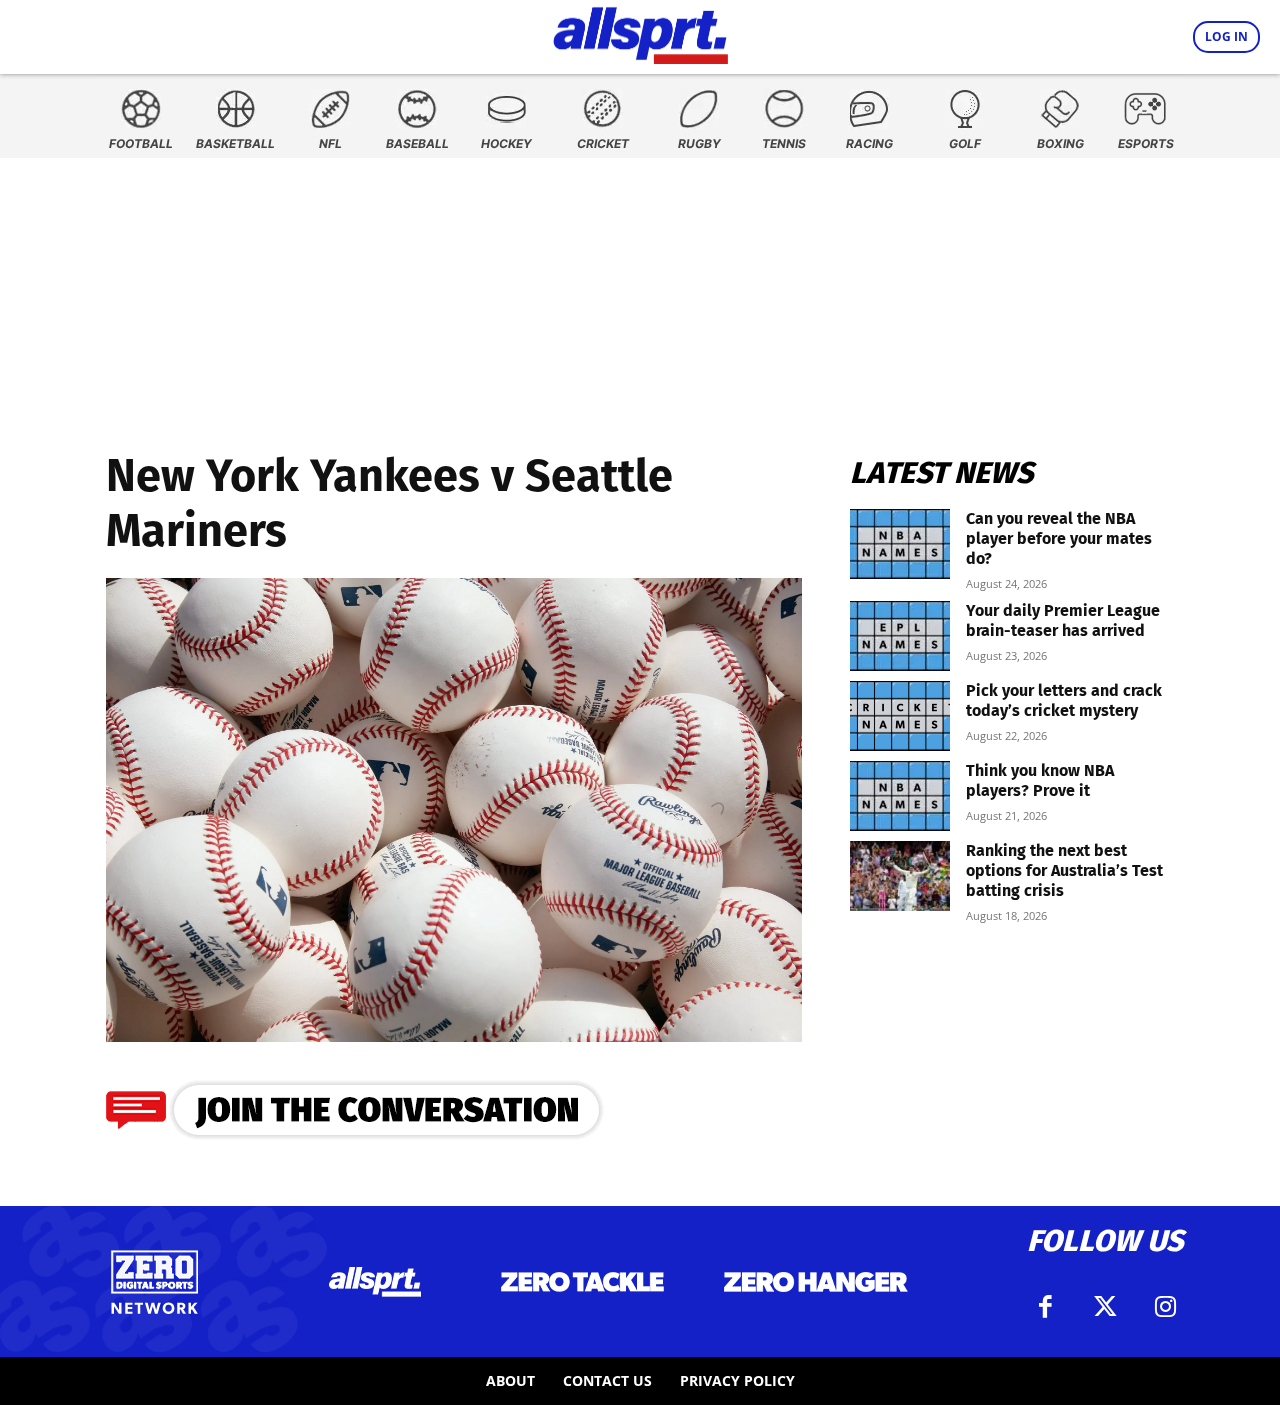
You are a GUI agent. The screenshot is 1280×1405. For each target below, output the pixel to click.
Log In (1226, 36)
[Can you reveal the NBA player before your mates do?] (900, 544)
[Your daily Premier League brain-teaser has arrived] (900, 636)
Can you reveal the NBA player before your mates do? (1059, 538)
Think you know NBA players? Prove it (1040, 780)
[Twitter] (1105, 1307)
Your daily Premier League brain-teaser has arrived (1063, 620)
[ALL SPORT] (640, 32)
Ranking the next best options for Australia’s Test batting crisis (1064, 870)
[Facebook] (1045, 1307)
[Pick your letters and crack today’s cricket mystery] (900, 716)
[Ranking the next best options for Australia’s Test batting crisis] (900, 876)
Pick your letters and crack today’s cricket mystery (1064, 700)
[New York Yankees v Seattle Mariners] (454, 1035)
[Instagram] (1165, 1307)
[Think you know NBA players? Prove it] (900, 796)
